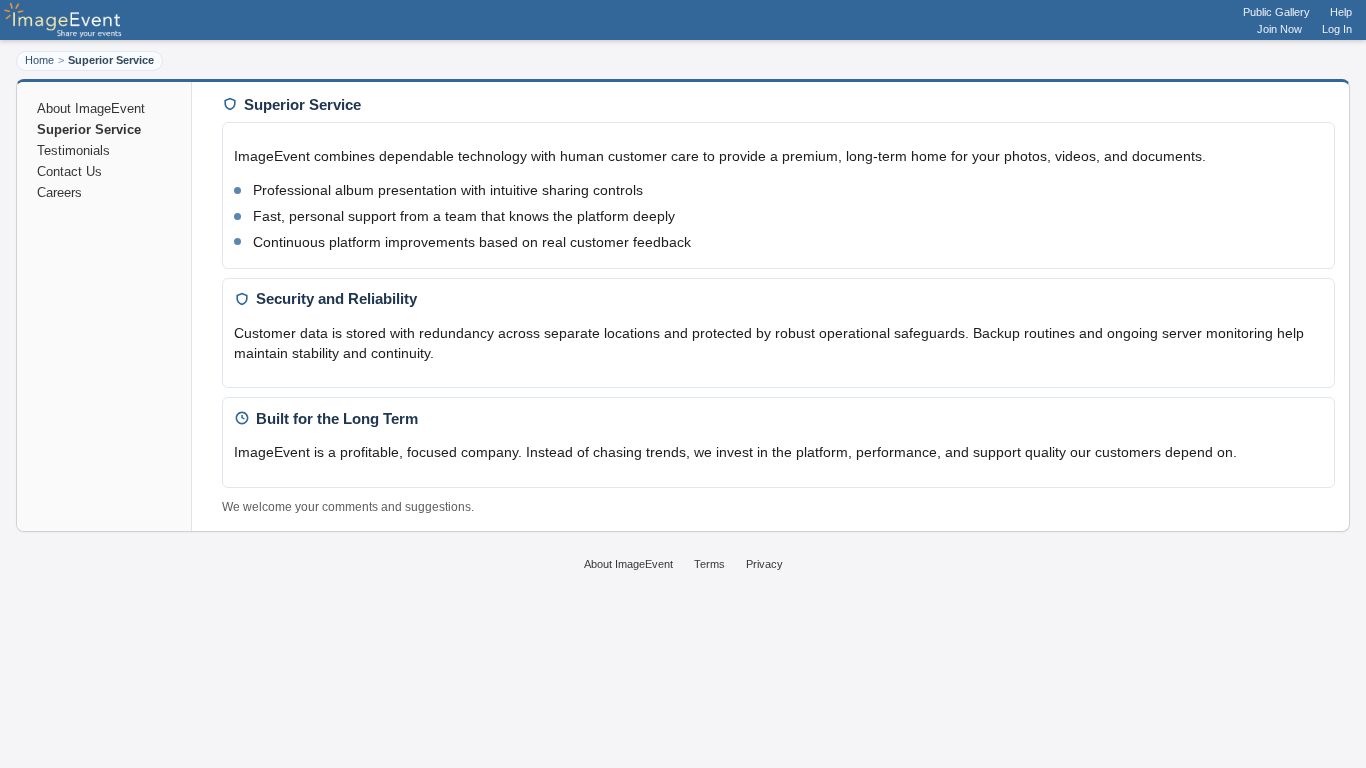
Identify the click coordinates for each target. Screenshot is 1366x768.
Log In (1337, 29)
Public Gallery (1276, 12)
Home (39, 60)
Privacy (764, 564)
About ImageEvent (91, 108)
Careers (59, 192)
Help (1341, 12)
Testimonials (73, 150)
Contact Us (69, 171)
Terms (709, 564)
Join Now (1279, 29)
